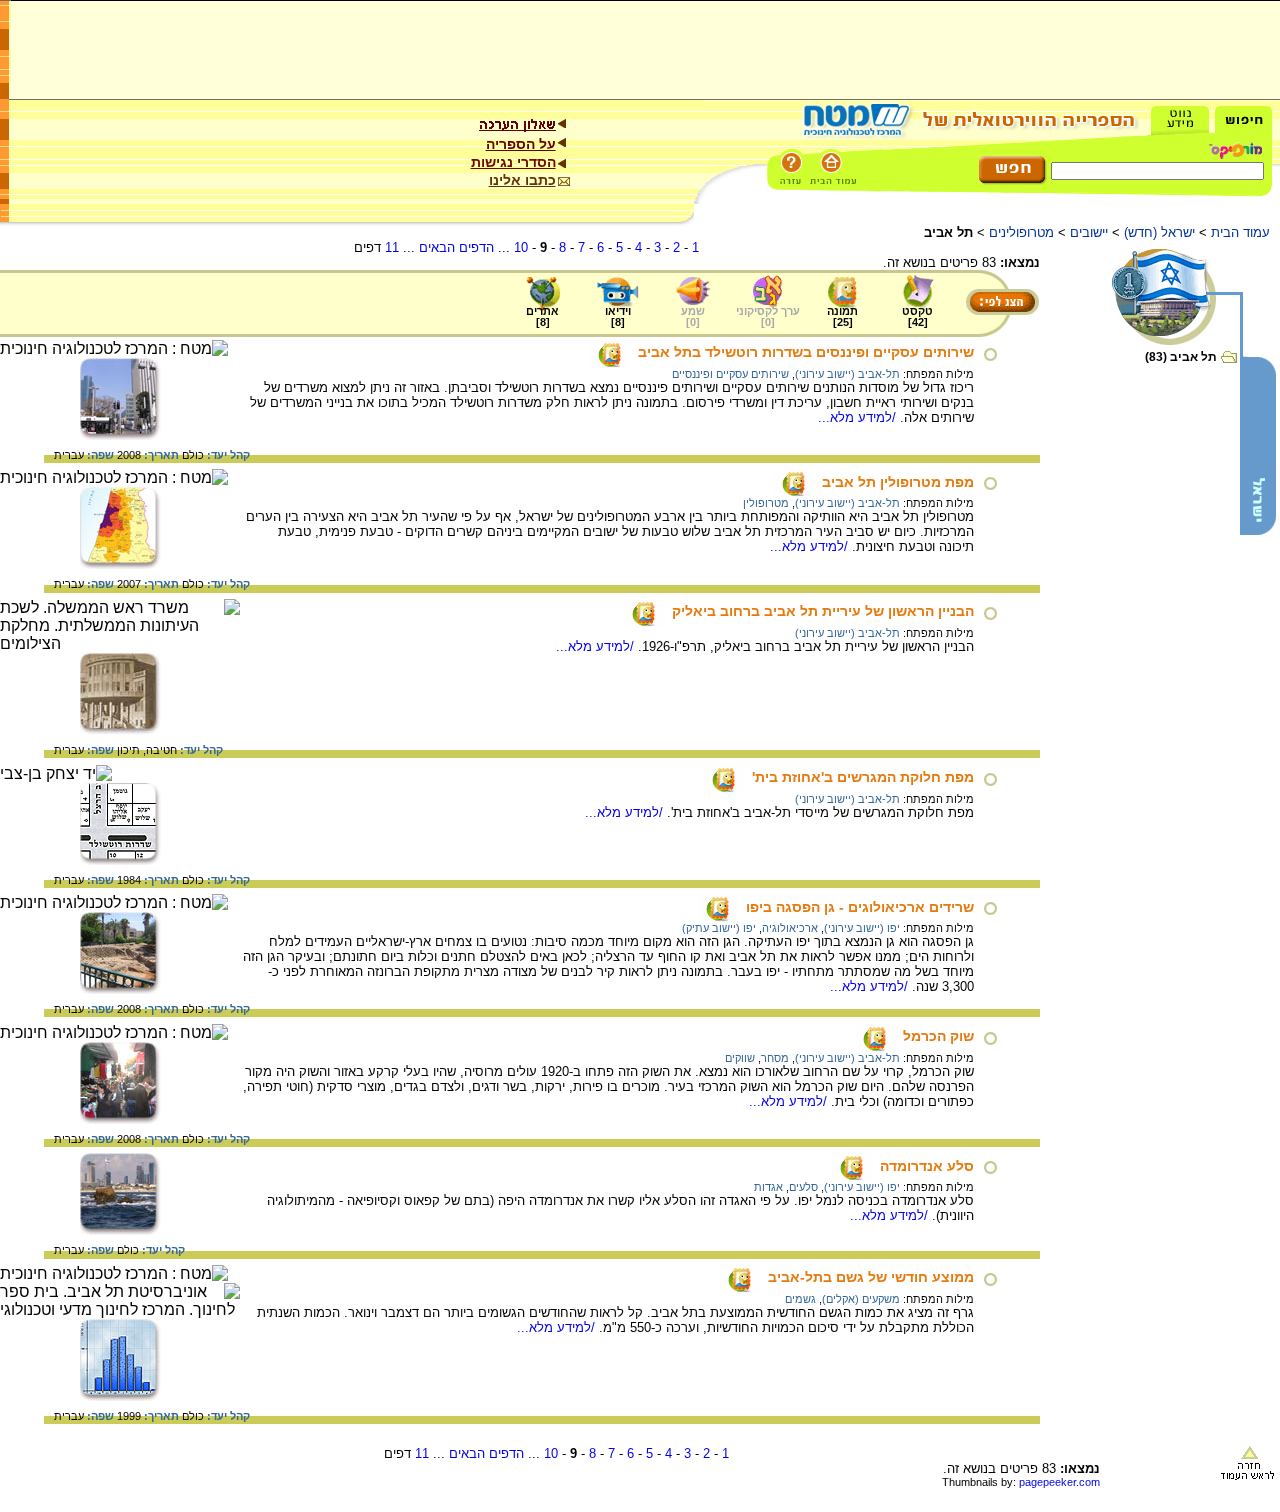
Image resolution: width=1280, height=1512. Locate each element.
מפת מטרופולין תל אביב (898, 482)
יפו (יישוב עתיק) (719, 928)
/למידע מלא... (859, 417)
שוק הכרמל (938, 1036)
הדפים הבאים (456, 247)
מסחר (775, 1058)
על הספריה (521, 144)
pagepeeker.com (1059, 1482)
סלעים (803, 1187)
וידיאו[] (618, 316)
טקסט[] (917, 316)
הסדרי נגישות (513, 162)
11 (392, 247)
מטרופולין (766, 503)
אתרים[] (542, 316)
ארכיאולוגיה (790, 928)
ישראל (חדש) (1159, 232)
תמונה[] (842, 316)
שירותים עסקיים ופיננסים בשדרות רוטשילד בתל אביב (806, 352)
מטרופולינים (1021, 232)
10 (521, 247)
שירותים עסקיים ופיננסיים (730, 374)
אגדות (768, 1187)
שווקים (740, 1058)
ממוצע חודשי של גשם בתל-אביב (871, 1277)
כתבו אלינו (522, 180)
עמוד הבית (1240, 232)
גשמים (800, 1299)
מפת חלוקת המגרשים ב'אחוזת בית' (863, 777)
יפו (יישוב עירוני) (862, 928)
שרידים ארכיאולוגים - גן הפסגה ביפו (860, 907)
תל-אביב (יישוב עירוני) (847, 374)
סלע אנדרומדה (927, 1166)
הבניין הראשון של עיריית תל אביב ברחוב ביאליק (823, 611)
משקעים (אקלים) (861, 1299)
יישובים (1089, 232)
